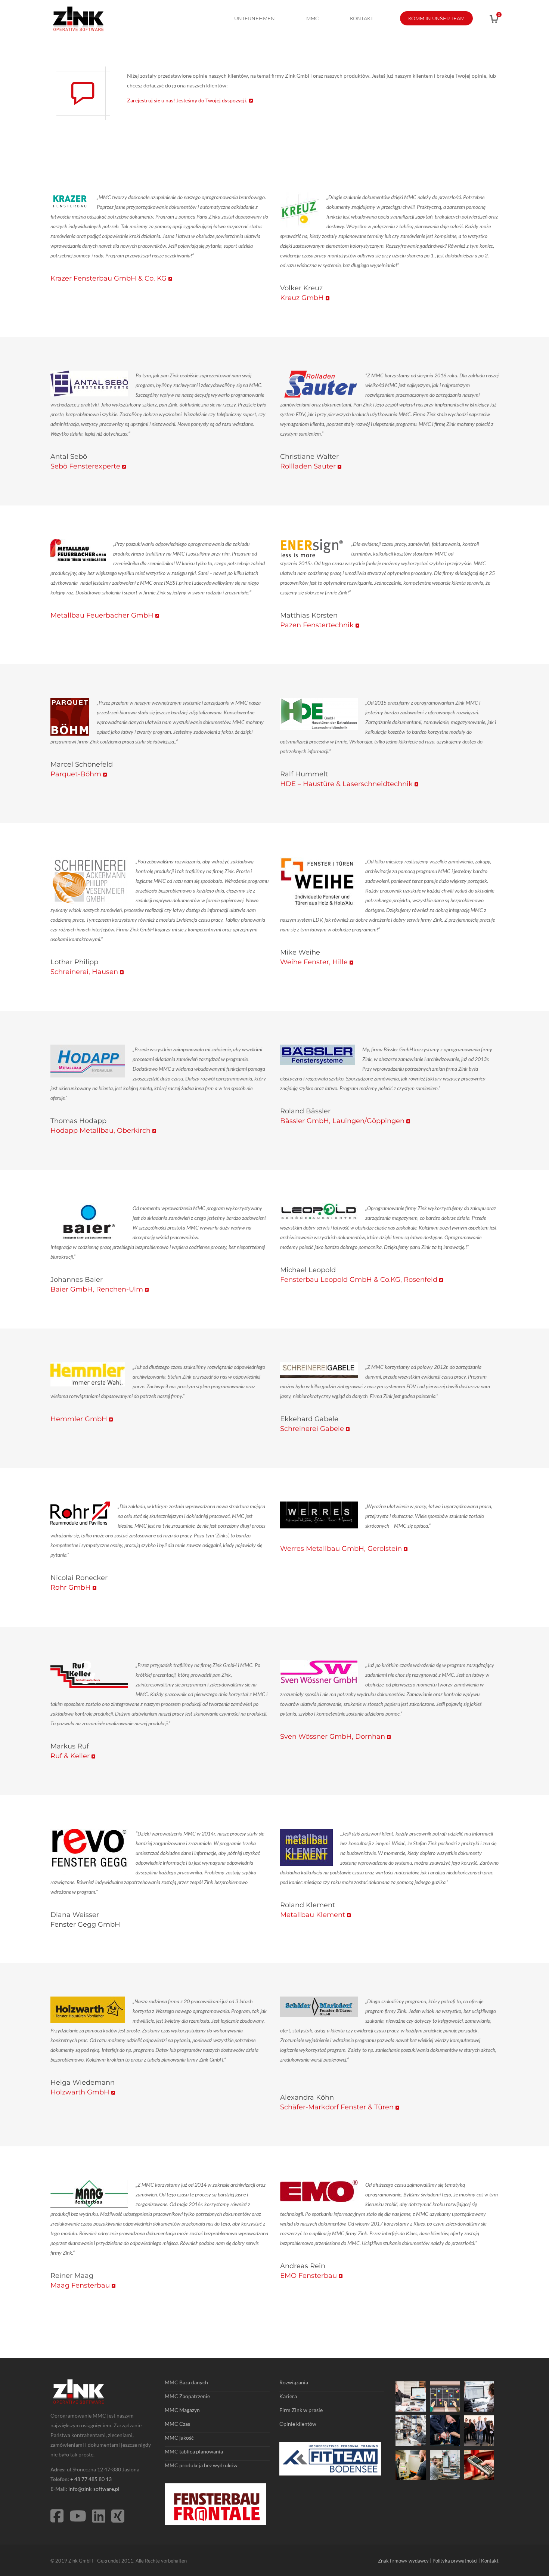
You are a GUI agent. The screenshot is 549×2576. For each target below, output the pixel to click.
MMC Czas (177, 2424)
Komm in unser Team (436, 18)
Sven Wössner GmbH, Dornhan (333, 1737)
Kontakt (362, 18)
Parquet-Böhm (76, 774)
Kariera (288, 2396)
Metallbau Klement (313, 1915)
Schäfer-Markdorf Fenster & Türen (337, 2107)
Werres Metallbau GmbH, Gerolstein (341, 1549)
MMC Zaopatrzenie (187, 2396)
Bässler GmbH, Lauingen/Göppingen (342, 1121)
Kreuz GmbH (302, 298)
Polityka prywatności (455, 2561)
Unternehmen (255, 18)
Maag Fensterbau (80, 2285)
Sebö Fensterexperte (85, 466)
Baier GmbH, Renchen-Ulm (97, 1289)
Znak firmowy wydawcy (403, 2561)
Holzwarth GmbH (80, 2092)
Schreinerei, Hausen (84, 972)
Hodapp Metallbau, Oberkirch (100, 1131)
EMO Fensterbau (308, 2276)
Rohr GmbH (71, 1587)
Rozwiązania (294, 2382)
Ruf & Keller (70, 1756)
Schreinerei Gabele (312, 1429)
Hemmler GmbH (79, 1419)
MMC (312, 18)
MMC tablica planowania (194, 2451)
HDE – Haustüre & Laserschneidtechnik (346, 784)
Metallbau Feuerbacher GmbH (102, 615)
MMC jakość (179, 2438)
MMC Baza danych (186, 2382)
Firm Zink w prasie (301, 2410)
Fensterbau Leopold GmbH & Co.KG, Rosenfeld (359, 1280)
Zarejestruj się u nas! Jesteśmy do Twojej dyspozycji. (187, 100)
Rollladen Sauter (308, 466)
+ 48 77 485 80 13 (91, 2479)
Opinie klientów (298, 2424)
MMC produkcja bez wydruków (201, 2465)
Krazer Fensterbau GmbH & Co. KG (108, 278)
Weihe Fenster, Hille (314, 962)
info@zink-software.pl (94, 2489)
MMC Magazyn (182, 2410)
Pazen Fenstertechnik (317, 625)
